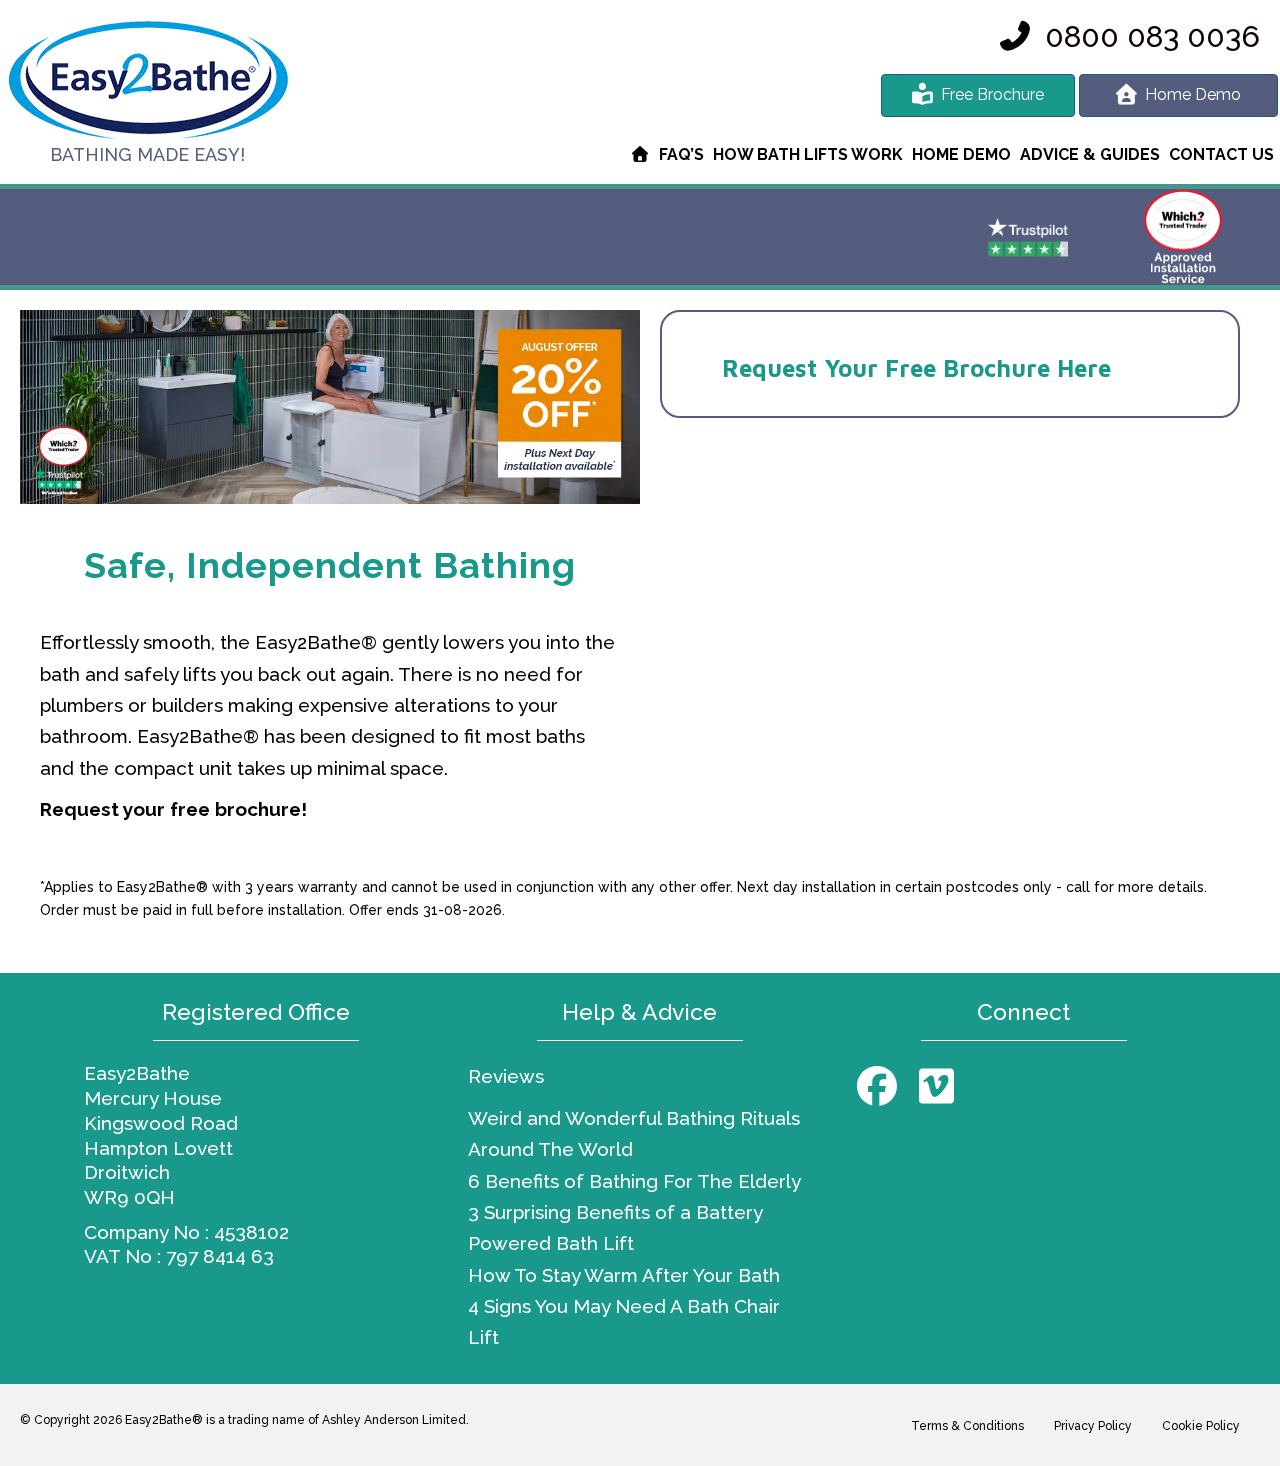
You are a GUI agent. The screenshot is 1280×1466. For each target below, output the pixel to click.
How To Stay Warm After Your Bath (624, 1275)
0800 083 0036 (1152, 36)
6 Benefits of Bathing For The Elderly (634, 1181)
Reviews (506, 1076)
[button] (877, 1086)
